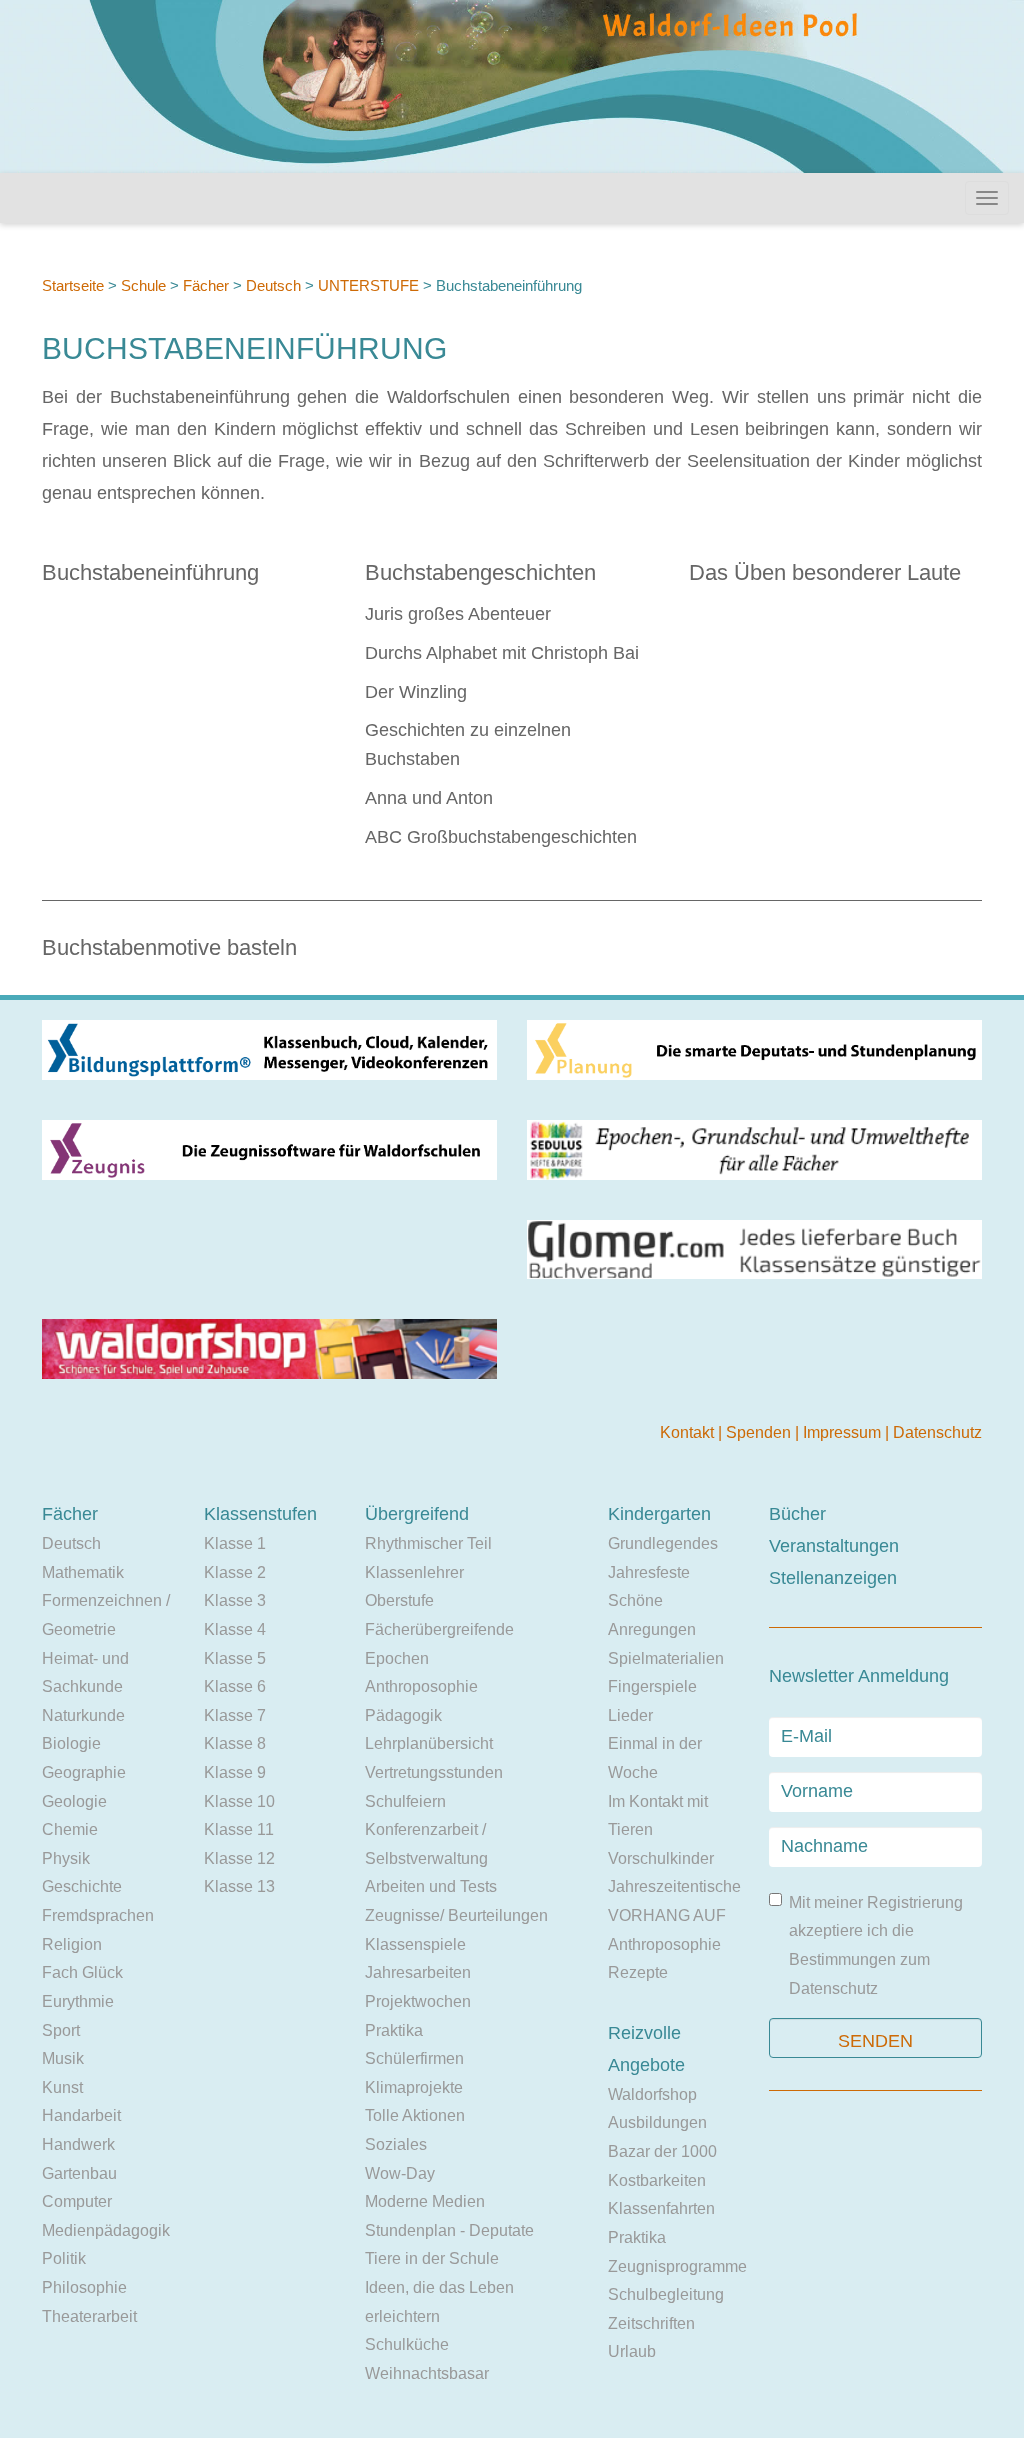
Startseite (73, 285)
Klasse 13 (239, 1886)
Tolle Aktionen (415, 2115)
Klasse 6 (235, 1686)
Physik (66, 1858)
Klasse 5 (235, 1658)
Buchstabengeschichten (480, 572)
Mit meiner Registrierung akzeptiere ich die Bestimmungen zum (876, 1945)
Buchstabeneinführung (150, 572)
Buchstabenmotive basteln (169, 947)
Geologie (74, 1801)
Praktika (394, 2030)
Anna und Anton (429, 798)
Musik (63, 2058)
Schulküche (407, 2344)
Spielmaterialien (666, 1658)
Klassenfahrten (661, 2208)
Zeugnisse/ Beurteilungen (456, 1915)
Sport (61, 2030)
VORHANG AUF (667, 1915)
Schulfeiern (405, 1801)
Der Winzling (416, 692)
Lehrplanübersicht (429, 1743)
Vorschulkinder (661, 1858)
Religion (72, 1944)
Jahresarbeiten (418, 1972)
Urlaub (632, 2351)
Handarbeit (81, 2115)
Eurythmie (78, 2001)
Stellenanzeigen (833, 1578)
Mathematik (83, 1572)
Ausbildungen (657, 2122)
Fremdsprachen (98, 1915)
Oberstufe (399, 1600)
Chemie (70, 1829)
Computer (77, 2201)
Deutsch (273, 285)
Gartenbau (79, 2173)
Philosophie (84, 2287)
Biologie (71, 1743)
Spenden (760, 1432)
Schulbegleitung (666, 2294)
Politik (64, 2258)
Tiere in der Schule (432, 2258)
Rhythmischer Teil (428, 1543)
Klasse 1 (235, 1543)
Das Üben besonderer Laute (825, 572)
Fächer (206, 285)
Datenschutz (937, 1432)
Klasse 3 (235, 1600)
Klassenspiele (415, 1944)
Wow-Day (400, 2173)
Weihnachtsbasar (427, 2373)
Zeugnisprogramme (677, 2266)
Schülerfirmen (414, 2058)
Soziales (396, 2144)
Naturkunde (83, 1715)
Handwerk (78, 2144)
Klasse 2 (235, 1572)
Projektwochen (418, 2001)
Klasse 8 (235, 1743)
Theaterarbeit (89, 2316)
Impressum (844, 1432)
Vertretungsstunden (434, 1772)
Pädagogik (403, 1715)
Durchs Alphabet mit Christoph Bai (502, 653)
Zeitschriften (651, 2323)
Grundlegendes (663, 1543)
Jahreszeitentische (674, 1886)
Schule (143, 285)
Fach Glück (82, 1972)
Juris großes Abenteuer (458, 614)
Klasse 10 (239, 1801)
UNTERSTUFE (368, 285)
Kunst (62, 2087)
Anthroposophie (421, 1686)
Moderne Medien (425, 2201)
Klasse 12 (239, 1858)
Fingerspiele (652, 1686)
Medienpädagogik (106, 2230)
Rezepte (638, 1972)
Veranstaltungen (834, 1546)
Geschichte (82, 1886)
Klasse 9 (235, 1772)
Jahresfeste (649, 1572)
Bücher (797, 1514)
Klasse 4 (235, 1629)
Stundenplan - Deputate (449, 2230)
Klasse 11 (239, 1829)
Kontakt (689, 1432)
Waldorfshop (652, 2094)
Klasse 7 (235, 1715)
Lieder (630, 1715)
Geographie (84, 1772)
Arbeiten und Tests (431, 1886)
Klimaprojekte (414, 2087)
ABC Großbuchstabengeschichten (501, 837)
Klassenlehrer (414, 1572)
